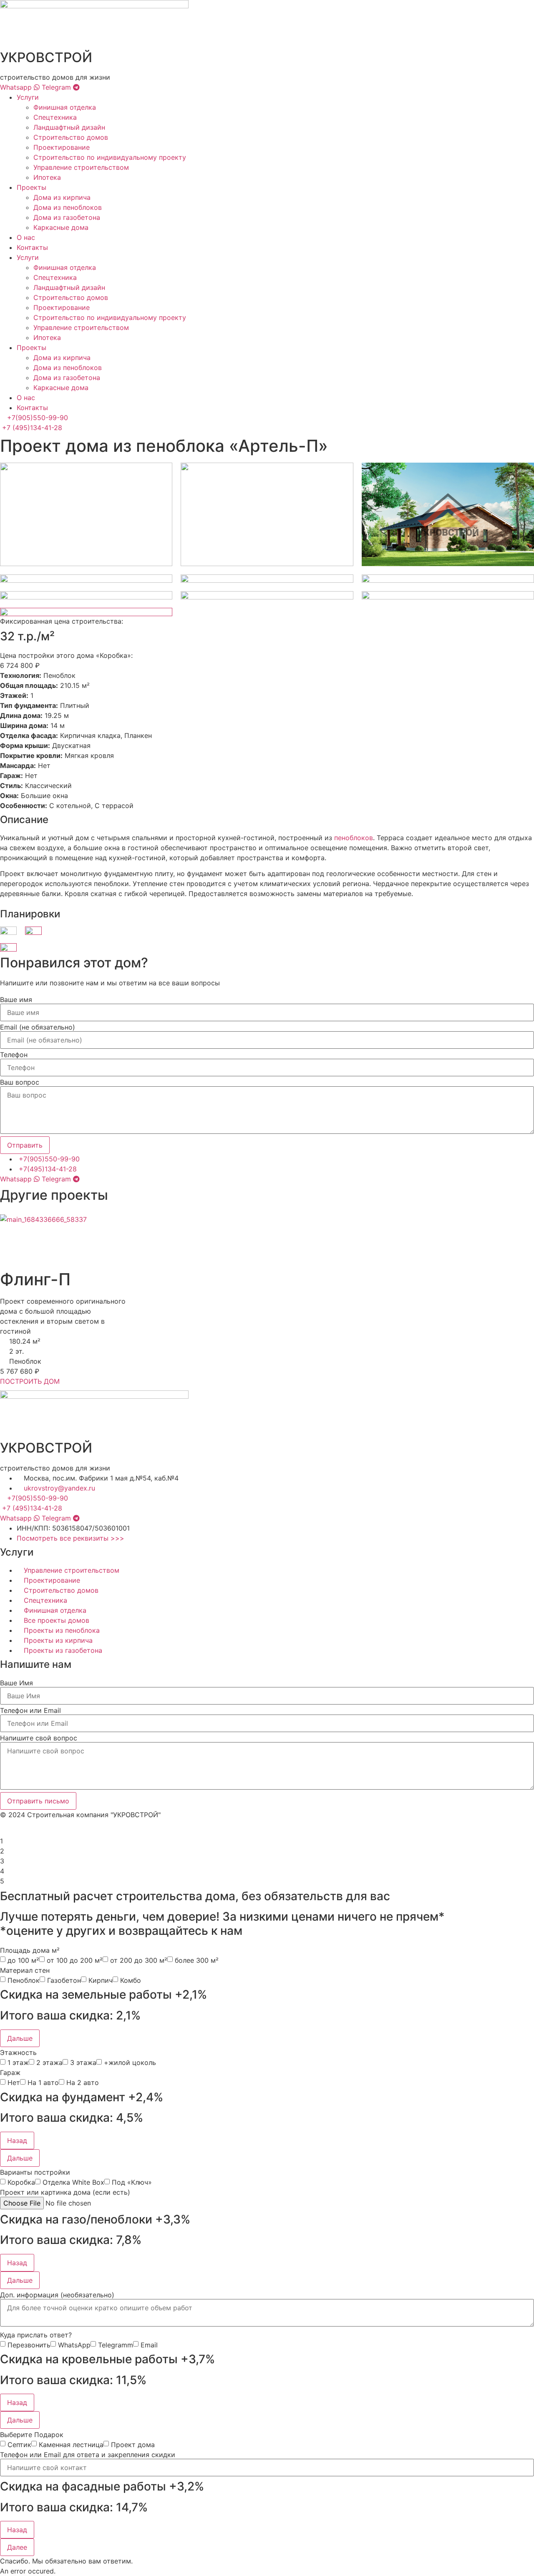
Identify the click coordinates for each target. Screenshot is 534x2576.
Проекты (31, 187)
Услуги (28, 97)
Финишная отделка (65, 107)
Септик (19, 2445)
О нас (26, 237)
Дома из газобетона (67, 217)
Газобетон (64, 1980)
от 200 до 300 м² (139, 1960)
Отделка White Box (73, 2182)
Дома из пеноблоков (68, 207)
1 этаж (18, 2062)
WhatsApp (74, 2345)
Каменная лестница (71, 2445)
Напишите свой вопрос (39, 1738)
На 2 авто (83, 2082)
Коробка (21, 2182)
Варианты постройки (35, 2172)
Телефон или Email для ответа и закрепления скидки (88, 2455)
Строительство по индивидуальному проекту (110, 157)
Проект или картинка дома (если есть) (65, 2192)
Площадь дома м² (30, 1950)
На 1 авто (43, 2082)
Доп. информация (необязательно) (57, 2295)
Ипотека (47, 177)
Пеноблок (24, 1980)
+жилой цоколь (130, 2062)
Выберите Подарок (32, 2435)
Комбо (131, 1980)
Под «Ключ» (132, 2182)
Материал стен (25, 1970)
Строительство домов (71, 137)
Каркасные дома (61, 227)
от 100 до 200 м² (75, 1960)
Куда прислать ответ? (36, 2335)
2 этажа (49, 2062)
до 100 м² (23, 1960)
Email (149, 2345)
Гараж (10, 2072)
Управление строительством (81, 167)
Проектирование (62, 147)
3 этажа (83, 2062)
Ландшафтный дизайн (69, 127)
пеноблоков (354, 838)
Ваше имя (16, 1000)
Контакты (32, 247)
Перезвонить (29, 2345)
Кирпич (101, 1980)
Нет (14, 2082)
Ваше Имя (16, 1683)
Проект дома (133, 2445)
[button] (20, 2038)
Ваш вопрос (20, 1082)
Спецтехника (55, 117)
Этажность (18, 2052)
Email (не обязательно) (38, 1027)
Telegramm (116, 2345)
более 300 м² (197, 1960)
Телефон (14, 1055)
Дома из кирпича (62, 197)
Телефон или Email (30, 1710)
